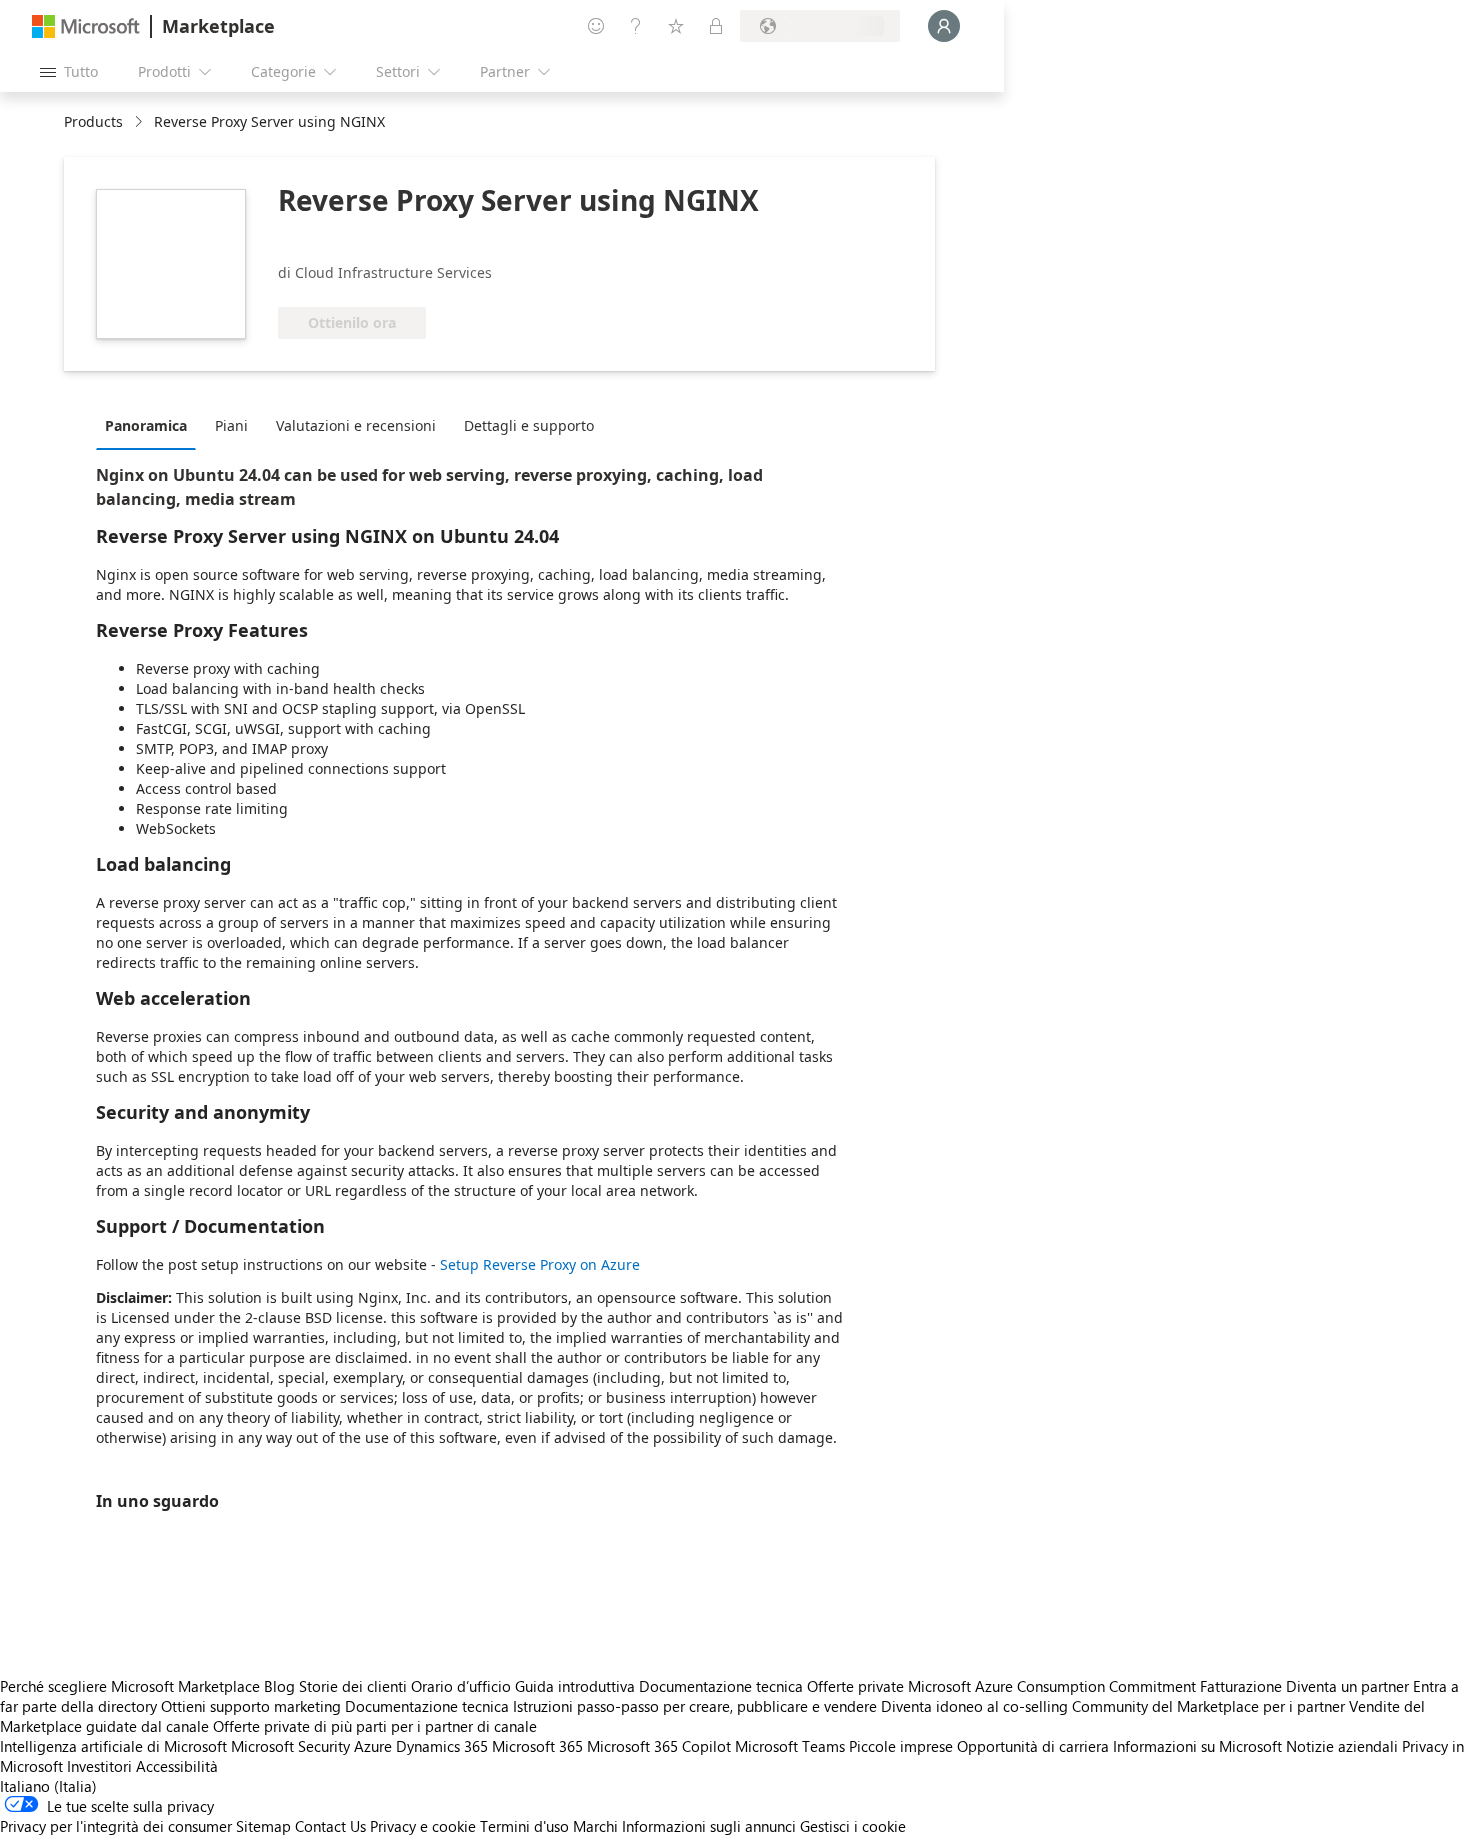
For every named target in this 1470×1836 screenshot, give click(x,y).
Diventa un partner (1347, 1686)
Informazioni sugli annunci (709, 1826)
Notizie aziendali (1342, 1746)
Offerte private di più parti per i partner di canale (375, 1726)
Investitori (99, 1766)
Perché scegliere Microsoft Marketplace (130, 1686)
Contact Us (330, 1826)
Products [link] (93, 121)
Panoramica (146, 425)
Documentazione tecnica (721, 1686)
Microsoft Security (290, 1746)
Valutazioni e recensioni (356, 425)
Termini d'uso (524, 1826)
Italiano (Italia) (48, 1786)
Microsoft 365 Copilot (659, 1746)
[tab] (151, 425)
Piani (231, 425)
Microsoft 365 (537, 1746)
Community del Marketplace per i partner (1208, 1706)
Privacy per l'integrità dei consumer (116, 1826)
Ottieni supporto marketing (251, 1706)
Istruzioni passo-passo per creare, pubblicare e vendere (695, 1706)
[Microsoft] (86, 26)
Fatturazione (1241, 1686)
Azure (373, 1746)
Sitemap (263, 1826)
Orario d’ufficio (461, 1686)
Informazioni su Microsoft (1197, 1746)
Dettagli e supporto (529, 425)
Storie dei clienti (353, 1686)
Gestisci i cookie (853, 1826)
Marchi (595, 1826)
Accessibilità (177, 1766)
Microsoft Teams (790, 1746)
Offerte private (855, 1686)
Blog (279, 1686)
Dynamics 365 (442, 1746)
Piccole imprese (901, 1746)
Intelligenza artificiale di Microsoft (113, 1746)
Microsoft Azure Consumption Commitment (1054, 1686)
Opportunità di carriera (1033, 1746)
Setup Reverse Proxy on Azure (540, 1264)
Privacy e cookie (423, 1826)
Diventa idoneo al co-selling (974, 1706)
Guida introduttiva (575, 1686)
